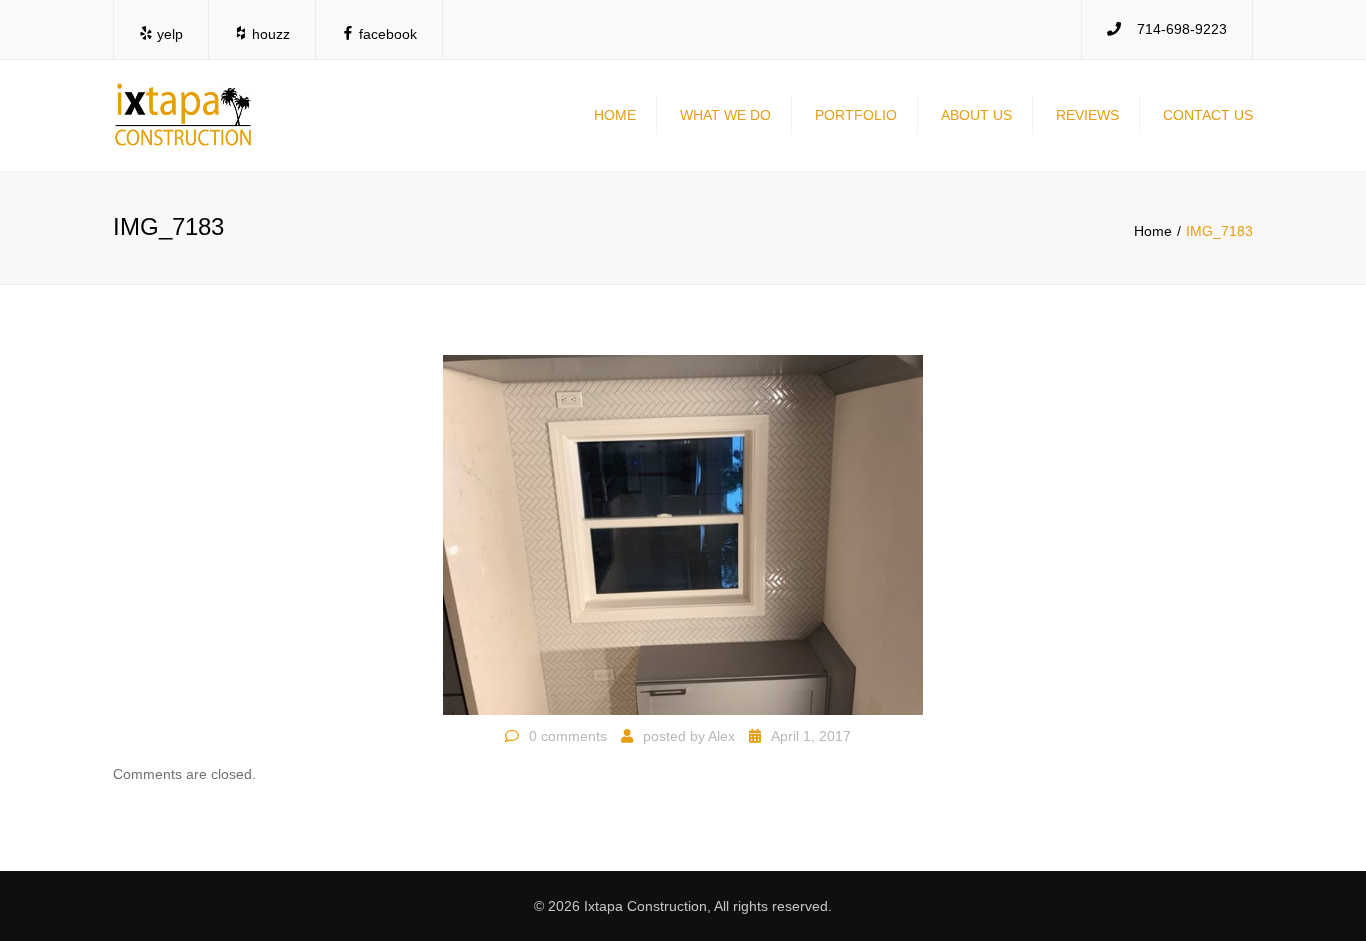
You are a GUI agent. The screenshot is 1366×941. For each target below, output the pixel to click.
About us (976, 115)
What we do (725, 115)
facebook (386, 34)
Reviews (1087, 115)
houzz (269, 34)
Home (615, 115)
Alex (721, 736)
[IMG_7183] (683, 534)
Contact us (1208, 115)
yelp (168, 34)
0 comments (568, 736)
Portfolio (856, 115)
